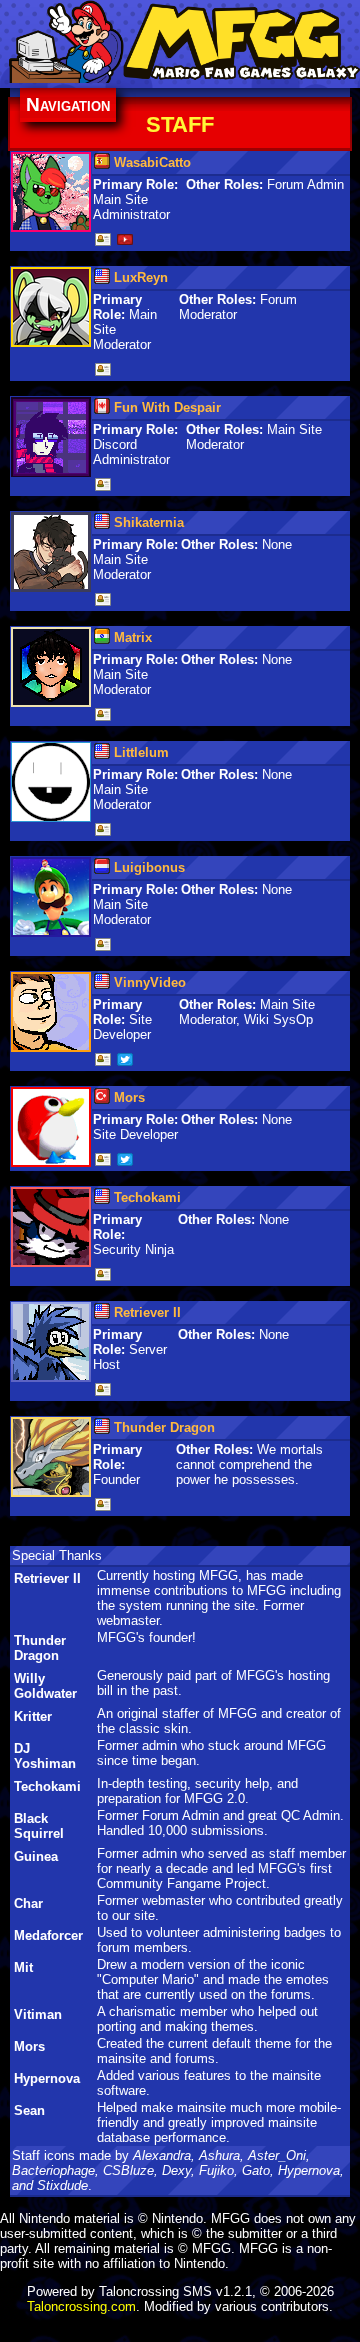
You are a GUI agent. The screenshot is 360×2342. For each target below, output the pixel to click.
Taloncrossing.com (81, 2306)
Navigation (68, 104)
